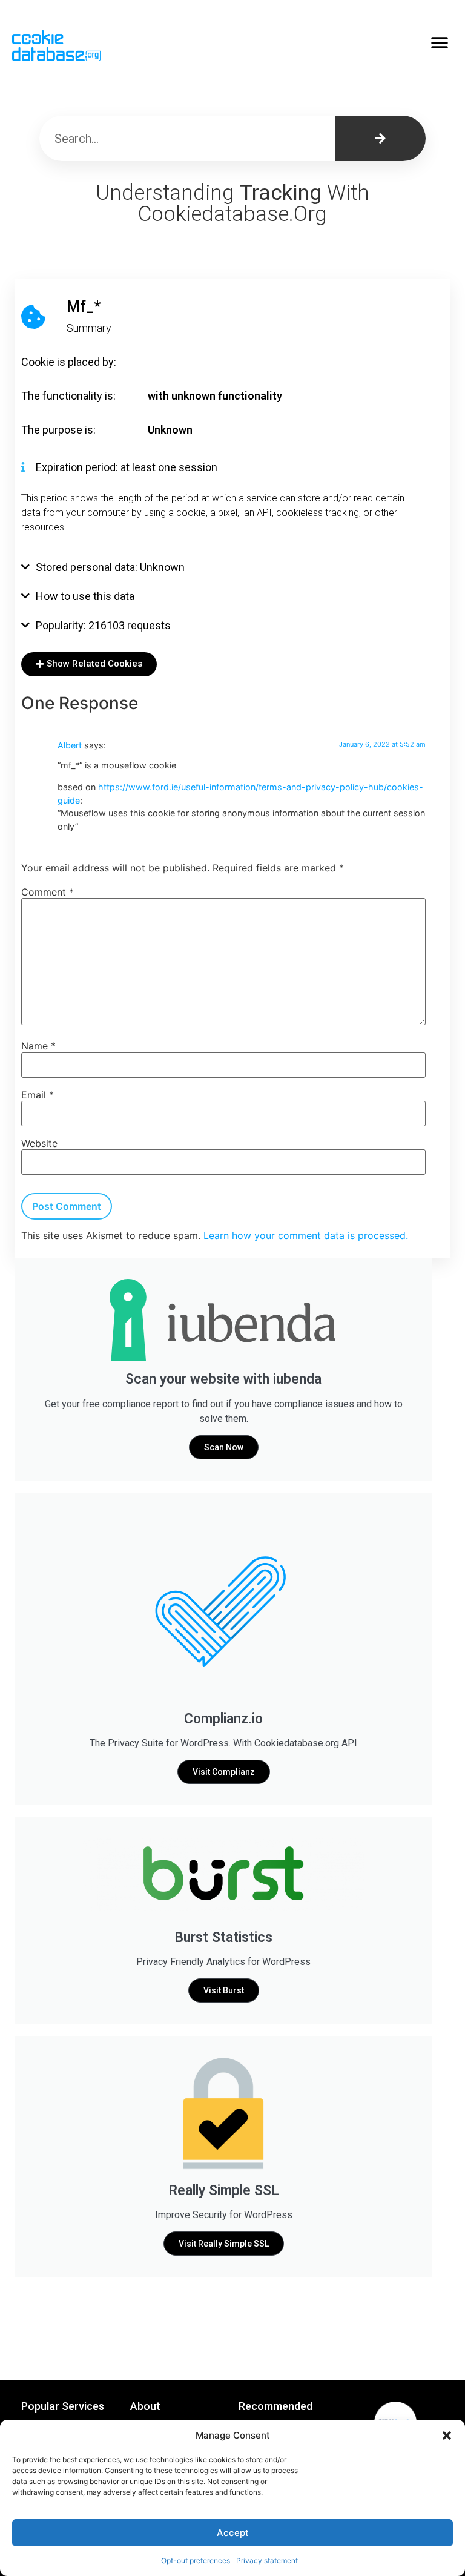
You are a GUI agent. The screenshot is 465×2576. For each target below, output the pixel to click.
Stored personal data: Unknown (110, 567)
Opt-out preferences (196, 2561)
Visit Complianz (224, 1772)
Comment (48, 892)
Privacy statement (267, 2561)
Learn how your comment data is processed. (306, 1235)
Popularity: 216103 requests (103, 625)
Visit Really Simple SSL (224, 2244)
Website (39, 1143)
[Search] (380, 138)
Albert (70, 745)
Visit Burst (224, 1990)
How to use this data (85, 596)
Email (38, 1095)
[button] (447, 2436)
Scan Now (224, 1447)
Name (38, 1046)
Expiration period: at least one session (127, 467)
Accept (233, 2533)
